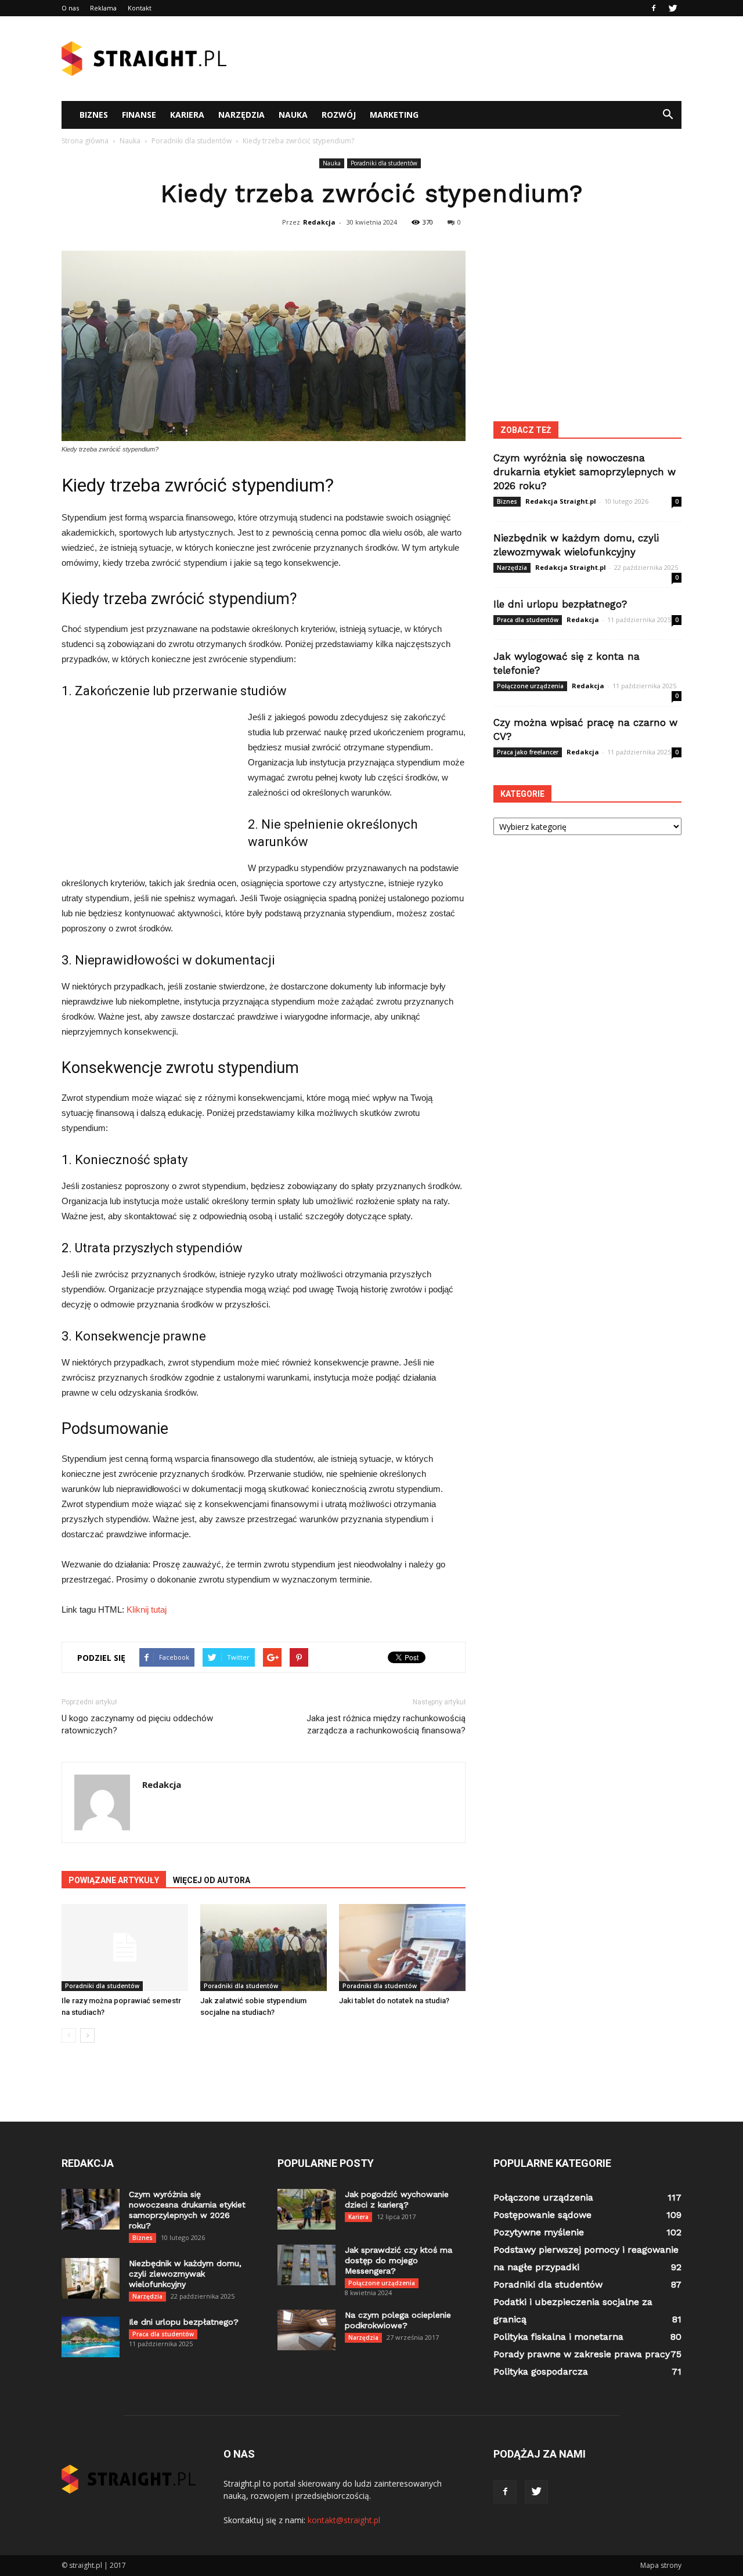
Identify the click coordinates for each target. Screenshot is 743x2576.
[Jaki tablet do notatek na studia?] (402, 1948)
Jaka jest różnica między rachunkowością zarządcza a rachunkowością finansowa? (386, 1724)
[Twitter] (673, 8)
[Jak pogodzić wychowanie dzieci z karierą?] (306, 2209)
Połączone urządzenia (530, 686)
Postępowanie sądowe (542, 2215)
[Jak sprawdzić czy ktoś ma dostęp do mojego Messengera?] (306, 2265)
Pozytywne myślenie (539, 2232)
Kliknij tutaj (147, 1609)
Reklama (103, 8)
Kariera (187, 115)
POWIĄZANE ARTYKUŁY (114, 1880)
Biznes (94, 115)
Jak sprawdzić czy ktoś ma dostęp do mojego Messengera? (398, 2260)
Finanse (139, 115)
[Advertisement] (470, 59)
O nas (70, 8)
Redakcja (319, 222)
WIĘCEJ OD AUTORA (212, 1880)
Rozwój (339, 115)
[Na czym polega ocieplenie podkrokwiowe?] (306, 2330)
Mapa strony (661, 2565)
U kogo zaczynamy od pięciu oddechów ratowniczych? (137, 1724)
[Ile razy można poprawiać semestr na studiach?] (125, 1948)
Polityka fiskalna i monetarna (558, 2337)
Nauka (293, 115)
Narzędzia (241, 115)
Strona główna (85, 141)
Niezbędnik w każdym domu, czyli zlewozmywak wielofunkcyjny (185, 2274)
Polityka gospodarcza (541, 2371)
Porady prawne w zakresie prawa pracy (582, 2354)
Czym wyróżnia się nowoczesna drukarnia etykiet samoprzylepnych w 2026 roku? (585, 472)
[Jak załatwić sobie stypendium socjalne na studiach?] (264, 1948)
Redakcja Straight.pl (561, 501)
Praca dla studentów (528, 620)
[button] (668, 115)
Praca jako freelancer (528, 752)
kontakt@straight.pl (344, 2520)
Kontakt (140, 8)
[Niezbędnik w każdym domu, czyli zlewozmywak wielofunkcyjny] (91, 2278)
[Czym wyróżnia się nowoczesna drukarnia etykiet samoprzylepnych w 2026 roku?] (91, 2209)
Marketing (394, 115)
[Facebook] (654, 8)
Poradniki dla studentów (384, 163)
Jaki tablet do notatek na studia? (394, 2001)
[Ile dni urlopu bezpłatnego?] (91, 2337)
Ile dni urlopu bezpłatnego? (560, 604)
